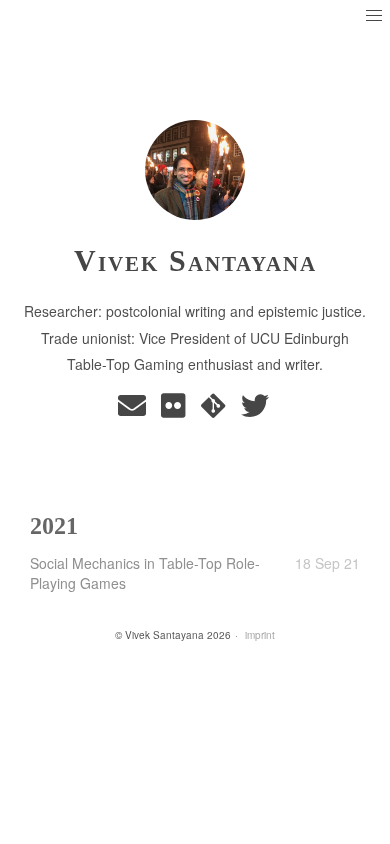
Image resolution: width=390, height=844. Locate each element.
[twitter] (256, 410)
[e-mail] (135, 410)
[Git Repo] (217, 410)
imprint (260, 635)
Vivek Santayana (195, 260)
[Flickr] (177, 410)
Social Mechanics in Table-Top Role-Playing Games (145, 573)
